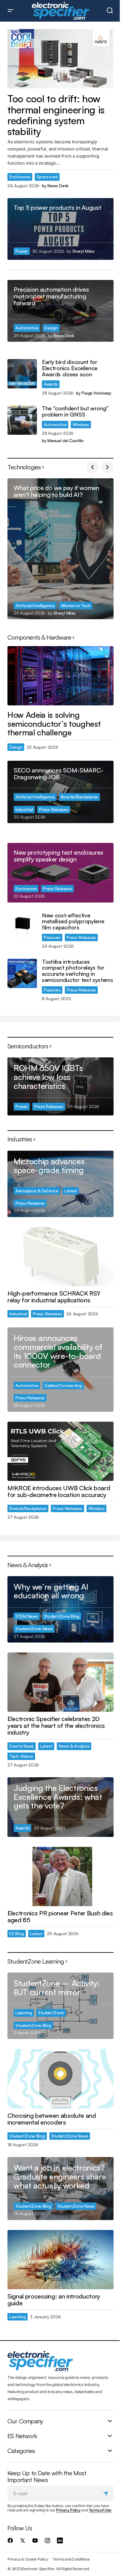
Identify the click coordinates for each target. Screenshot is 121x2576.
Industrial (24, 809)
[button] (11, 11)
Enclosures (20, 177)
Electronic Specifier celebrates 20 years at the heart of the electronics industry (56, 1726)
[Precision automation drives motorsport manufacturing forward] (60, 311)
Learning (24, 2013)
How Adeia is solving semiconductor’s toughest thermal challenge (54, 724)
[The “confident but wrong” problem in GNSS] (22, 420)
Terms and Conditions (71, 2559)
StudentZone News (34, 1629)
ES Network (22, 2436)
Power (22, 251)
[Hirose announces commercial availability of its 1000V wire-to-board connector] (60, 1369)
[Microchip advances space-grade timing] (60, 1184)
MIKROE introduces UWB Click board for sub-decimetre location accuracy (59, 1491)
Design (51, 328)
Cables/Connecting (63, 1385)
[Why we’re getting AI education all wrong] (60, 1609)
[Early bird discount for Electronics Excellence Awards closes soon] (22, 374)
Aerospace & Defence (37, 1191)
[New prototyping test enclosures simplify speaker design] (60, 873)
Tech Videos (21, 1756)
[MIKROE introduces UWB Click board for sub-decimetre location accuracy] (60, 1451)
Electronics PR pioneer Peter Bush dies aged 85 (60, 1917)
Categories (21, 2451)
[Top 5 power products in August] (60, 229)
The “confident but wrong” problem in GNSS (75, 412)
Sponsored (47, 177)
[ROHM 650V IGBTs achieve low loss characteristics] (60, 1086)
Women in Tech (76, 605)
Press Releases (54, 809)
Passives (52, 937)
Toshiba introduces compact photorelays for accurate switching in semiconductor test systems (78, 971)
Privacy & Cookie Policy (28, 2559)
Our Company (25, 2421)
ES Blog (17, 1933)
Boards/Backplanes (79, 797)
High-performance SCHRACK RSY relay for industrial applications (54, 1297)
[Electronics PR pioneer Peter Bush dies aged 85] (60, 1876)
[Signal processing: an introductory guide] (60, 2260)
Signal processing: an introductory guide (54, 2300)
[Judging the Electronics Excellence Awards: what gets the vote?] (60, 1807)
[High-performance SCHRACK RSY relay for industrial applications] (60, 1257)
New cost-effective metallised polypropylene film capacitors (73, 922)
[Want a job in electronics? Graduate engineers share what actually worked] (60, 2188)
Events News (22, 1746)
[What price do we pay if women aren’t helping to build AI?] (60, 549)
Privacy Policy (68, 2510)
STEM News (27, 1616)
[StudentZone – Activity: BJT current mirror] (60, 2006)
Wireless (81, 424)
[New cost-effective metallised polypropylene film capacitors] (22, 927)
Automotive (27, 328)
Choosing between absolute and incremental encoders (52, 2119)
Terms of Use (100, 2510)
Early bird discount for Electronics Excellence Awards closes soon (70, 368)
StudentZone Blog (62, 1616)
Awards (51, 384)
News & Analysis (74, 1746)
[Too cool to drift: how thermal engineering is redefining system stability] (60, 59)
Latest (71, 1191)
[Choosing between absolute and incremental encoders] (60, 2079)
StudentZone (51, 2013)
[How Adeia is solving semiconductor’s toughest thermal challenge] (60, 676)
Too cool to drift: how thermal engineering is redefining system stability (56, 115)
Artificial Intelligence (35, 605)
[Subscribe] (107, 2494)
